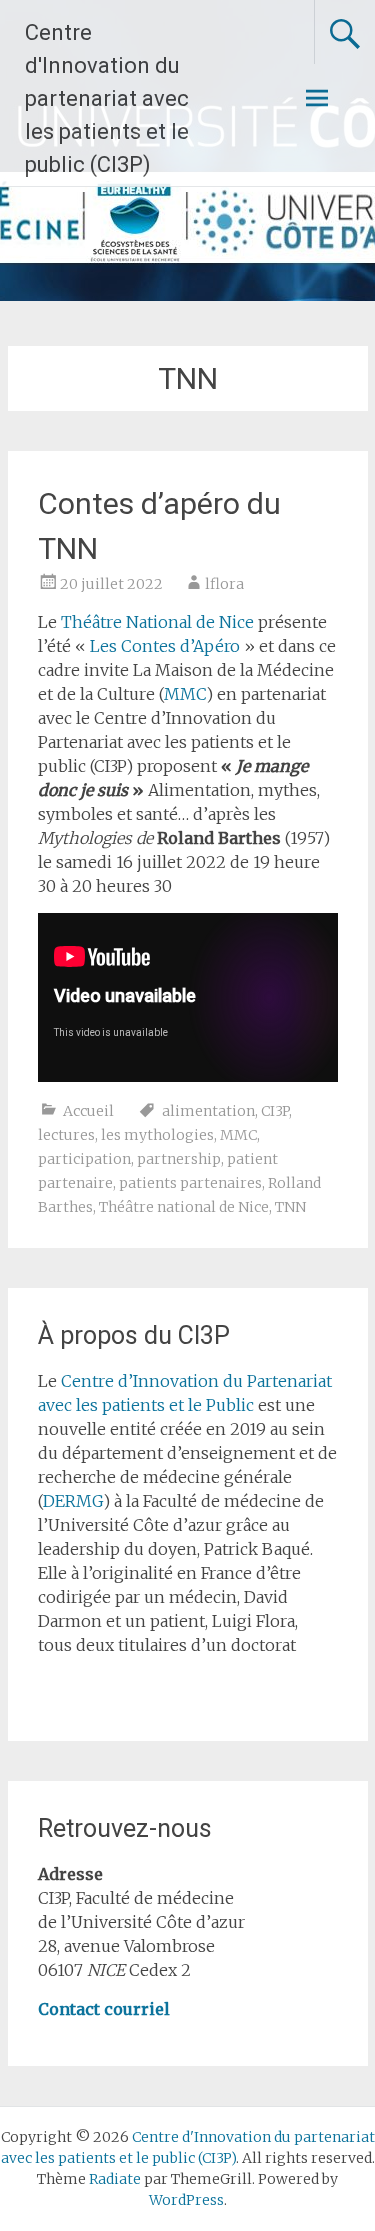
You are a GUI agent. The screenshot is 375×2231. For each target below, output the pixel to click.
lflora (224, 584)
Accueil (88, 1111)
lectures (66, 1135)
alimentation (208, 1111)
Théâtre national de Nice (184, 1207)
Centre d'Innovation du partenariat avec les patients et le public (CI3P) (107, 98)
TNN (290, 1207)
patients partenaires (190, 1183)
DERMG (73, 1501)
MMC (185, 694)
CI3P (275, 1111)
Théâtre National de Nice (159, 622)
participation (84, 1159)
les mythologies (157, 1135)
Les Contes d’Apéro (165, 646)
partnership (179, 1159)
